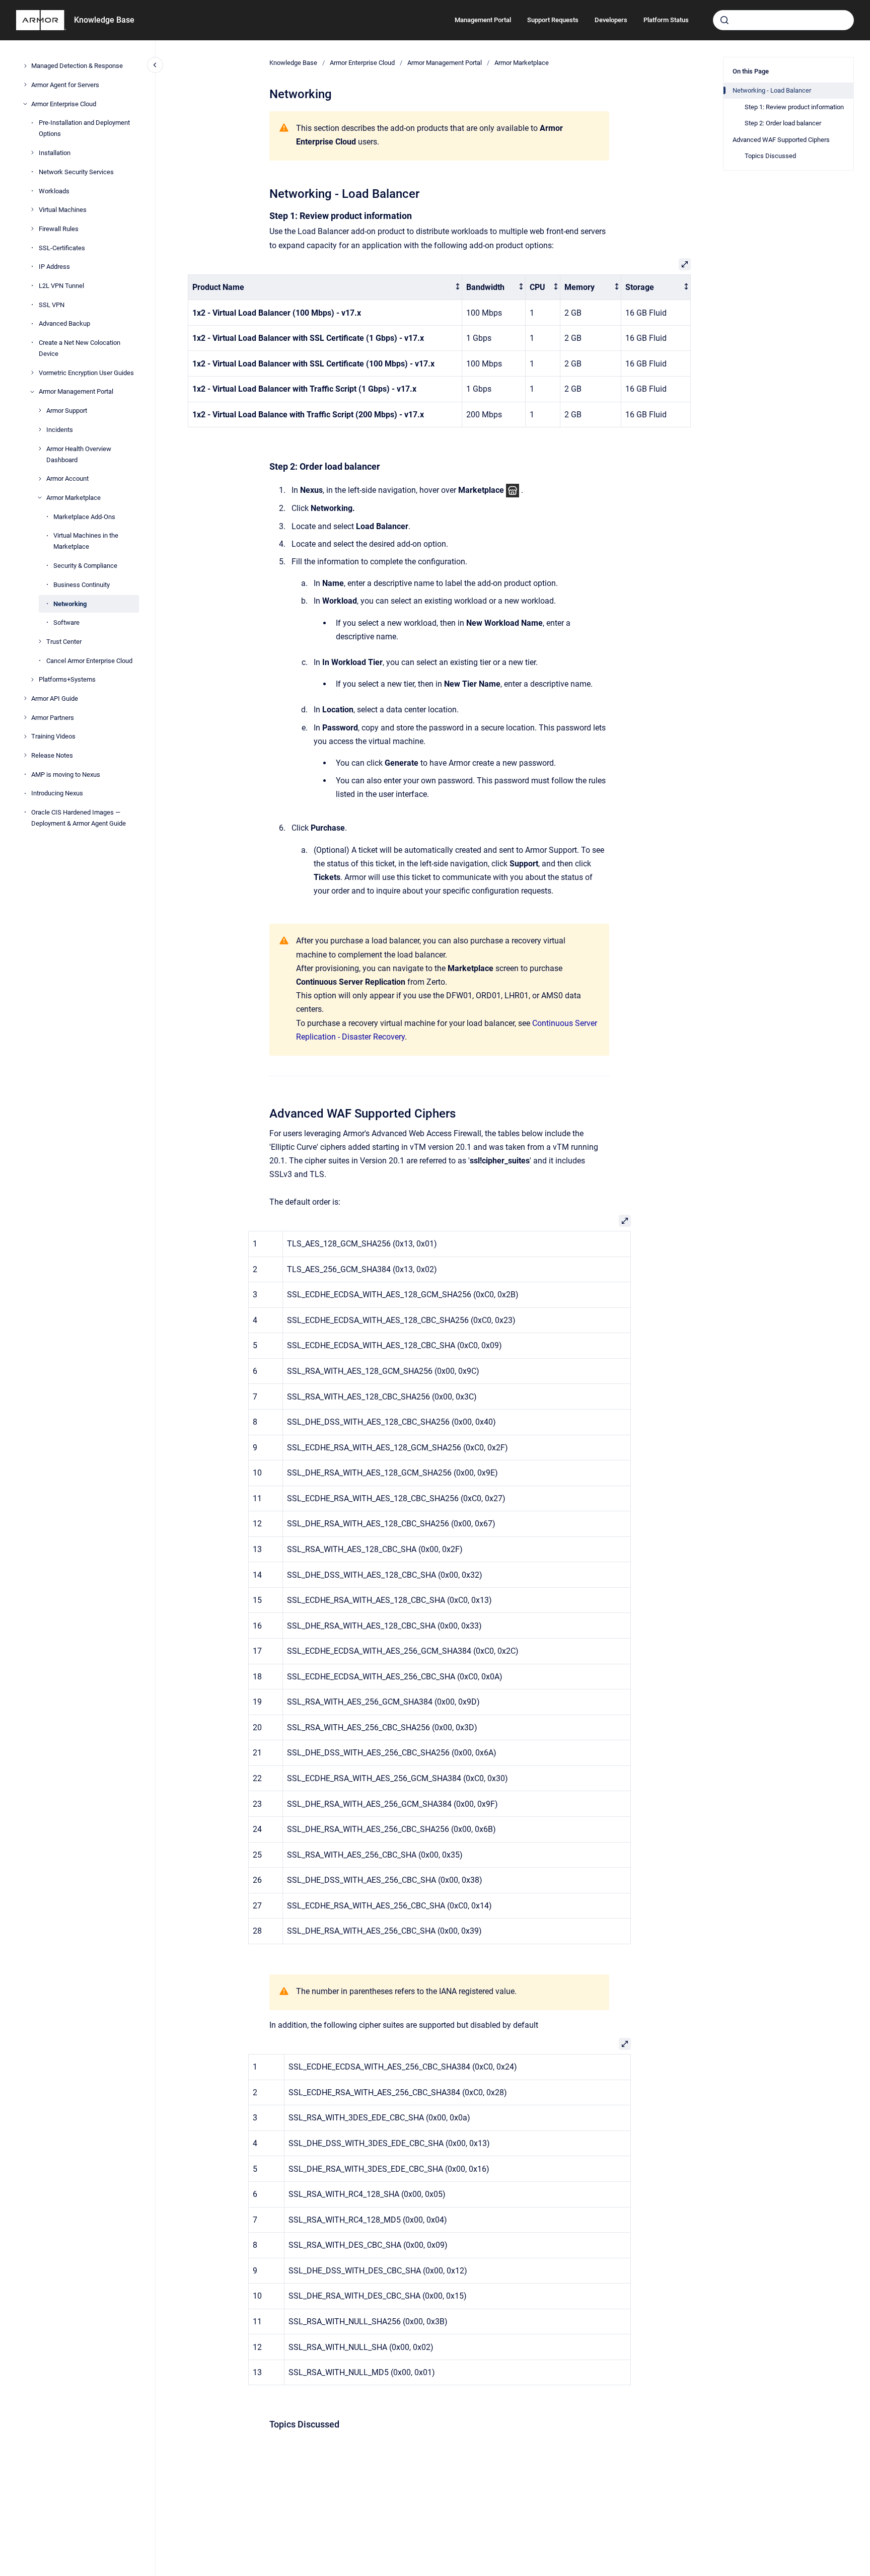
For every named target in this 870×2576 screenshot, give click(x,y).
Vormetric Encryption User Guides (86, 372)
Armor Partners (53, 717)
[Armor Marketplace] (40, 497)
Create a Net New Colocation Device (80, 348)
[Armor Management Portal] (32, 392)
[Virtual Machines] (32, 209)
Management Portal (483, 20)
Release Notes (52, 755)
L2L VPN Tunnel (61, 285)
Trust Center (64, 641)
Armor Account (67, 479)
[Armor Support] (40, 410)
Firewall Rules (59, 228)
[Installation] (32, 153)
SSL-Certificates (62, 247)
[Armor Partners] (25, 717)
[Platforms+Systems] (32, 680)
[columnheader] (325, 287)
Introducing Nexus (57, 793)
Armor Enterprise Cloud (64, 103)
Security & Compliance (85, 566)
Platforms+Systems (67, 679)
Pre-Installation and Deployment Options (84, 128)
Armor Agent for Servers (65, 84)
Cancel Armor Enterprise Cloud (89, 660)
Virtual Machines (63, 210)
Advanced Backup (64, 323)
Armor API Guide (55, 698)
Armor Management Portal (76, 391)
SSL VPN (52, 304)
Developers (611, 20)
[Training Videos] (25, 737)
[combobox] (783, 20)
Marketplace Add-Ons (84, 516)
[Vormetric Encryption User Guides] (32, 373)
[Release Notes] (25, 755)
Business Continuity (82, 584)
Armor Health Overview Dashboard (79, 454)
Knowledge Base (104, 20)
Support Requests (553, 20)
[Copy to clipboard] (265, 193)
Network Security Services (76, 171)
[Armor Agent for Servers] (25, 85)
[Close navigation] (155, 65)
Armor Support (67, 411)
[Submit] (724, 20)
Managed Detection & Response (77, 66)
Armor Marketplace (74, 498)
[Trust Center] (40, 641)
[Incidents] (40, 429)
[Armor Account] (40, 479)
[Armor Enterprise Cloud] (25, 104)
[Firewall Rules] (32, 229)
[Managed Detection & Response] (25, 66)
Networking (70, 603)
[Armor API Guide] (25, 698)
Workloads (54, 191)
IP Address (54, 267)
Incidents (60, 429)
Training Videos (53, 736)
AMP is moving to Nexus (66, 774)
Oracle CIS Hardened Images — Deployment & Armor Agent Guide (79, 818)
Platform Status (666, 20)
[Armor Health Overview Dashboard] (40, 449)
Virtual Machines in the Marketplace (86, 541)
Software (66, 622)
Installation (55, 153)
